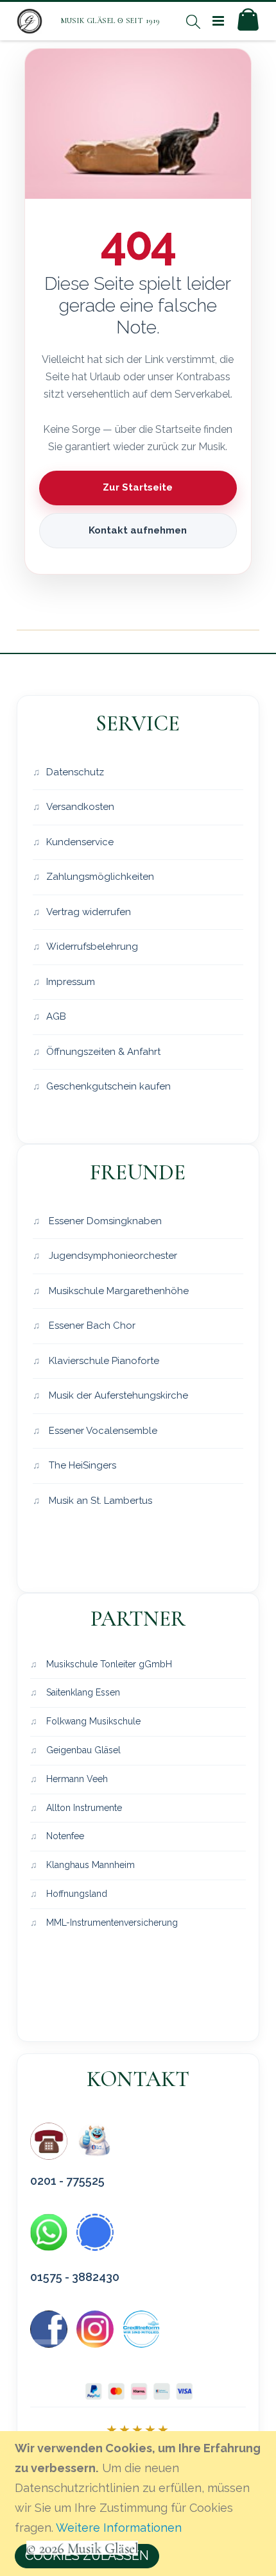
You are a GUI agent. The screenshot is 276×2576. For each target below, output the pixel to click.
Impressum (71, 982)
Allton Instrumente (83, 1808)
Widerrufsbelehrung (92, 947)
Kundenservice (80, 842)
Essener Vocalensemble (102, 1431)
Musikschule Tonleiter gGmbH (108, 1664)
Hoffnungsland (75, 1894)
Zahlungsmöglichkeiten (100, 877)
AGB (56, 1016)
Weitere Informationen (119, 2528)
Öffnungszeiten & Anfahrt (103, 1052)
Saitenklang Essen (82, 1692)
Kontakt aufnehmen (138, 530)
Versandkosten (80, 807)
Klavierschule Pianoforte (103, 1361)
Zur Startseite (138, 487)
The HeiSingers (81, 1465)
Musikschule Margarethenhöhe (117, 1291)
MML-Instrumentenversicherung (111, 1923)
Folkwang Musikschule (92, 1721)
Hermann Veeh (76, 1779)
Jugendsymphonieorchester (112, 1256)
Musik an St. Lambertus (99, 1501)
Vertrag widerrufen (89, 912)
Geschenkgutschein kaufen (108, 1086)
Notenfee (64, 1836)
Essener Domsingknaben (104, 1221)
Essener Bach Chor (91, 1326)
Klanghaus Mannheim (89, 1865)
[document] (140, 2504)
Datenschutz (75, 772)
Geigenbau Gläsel (82, 1750)
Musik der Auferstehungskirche (117, 1395)
